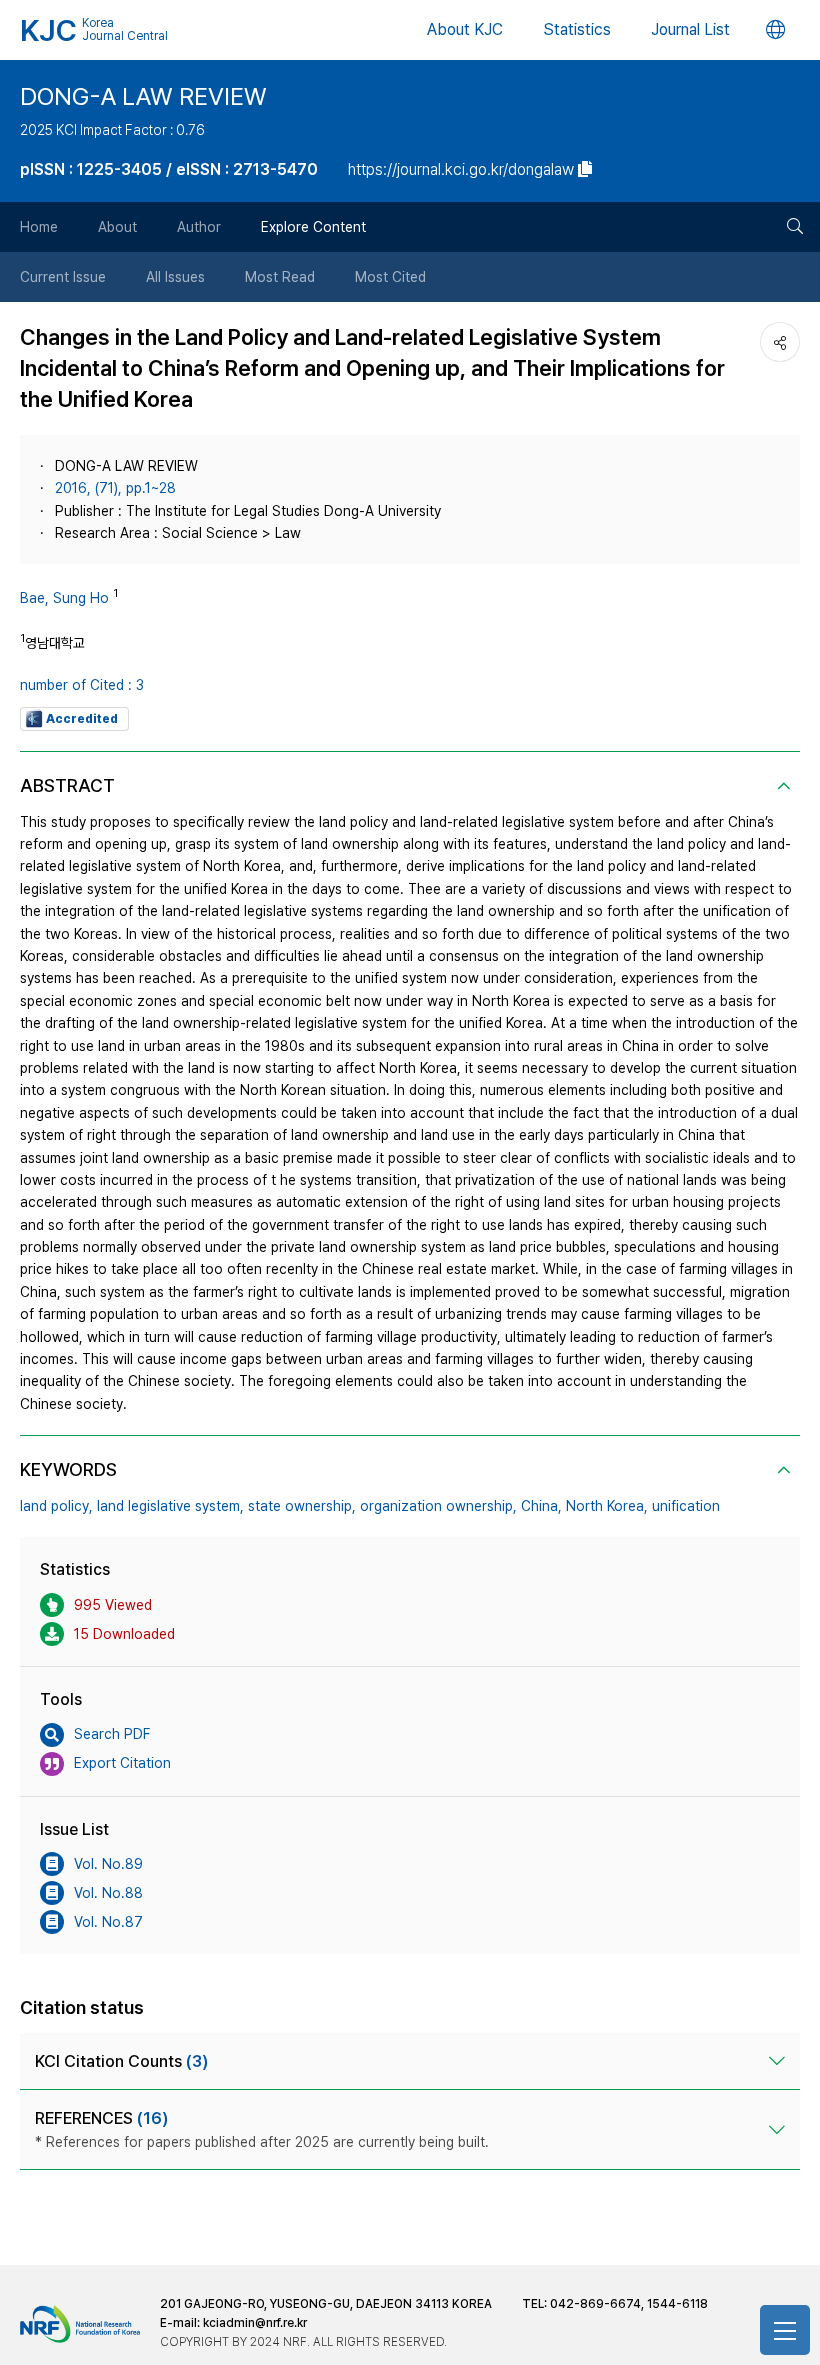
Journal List (690, 29)
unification (686, 1506)
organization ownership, (438, 1506)
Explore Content (313, 227)
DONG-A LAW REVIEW (143, 96)
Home (39, 227)
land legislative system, (170, 1506)
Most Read (280, 277)
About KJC (465, 29)
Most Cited (390, 277)
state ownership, (302, 1506)
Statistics (577, 29)
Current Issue (63, 277)
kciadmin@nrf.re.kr (255, 2323)
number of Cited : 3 (82, 685)
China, (541, 1506)
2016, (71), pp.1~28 (115, 488)
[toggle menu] (785, 2330)
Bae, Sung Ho (64, 598)
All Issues (175, 277)
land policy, (56, 1506)
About (117, 227)
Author (199, 227)
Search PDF (112, 1734)
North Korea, (607, 1506)
